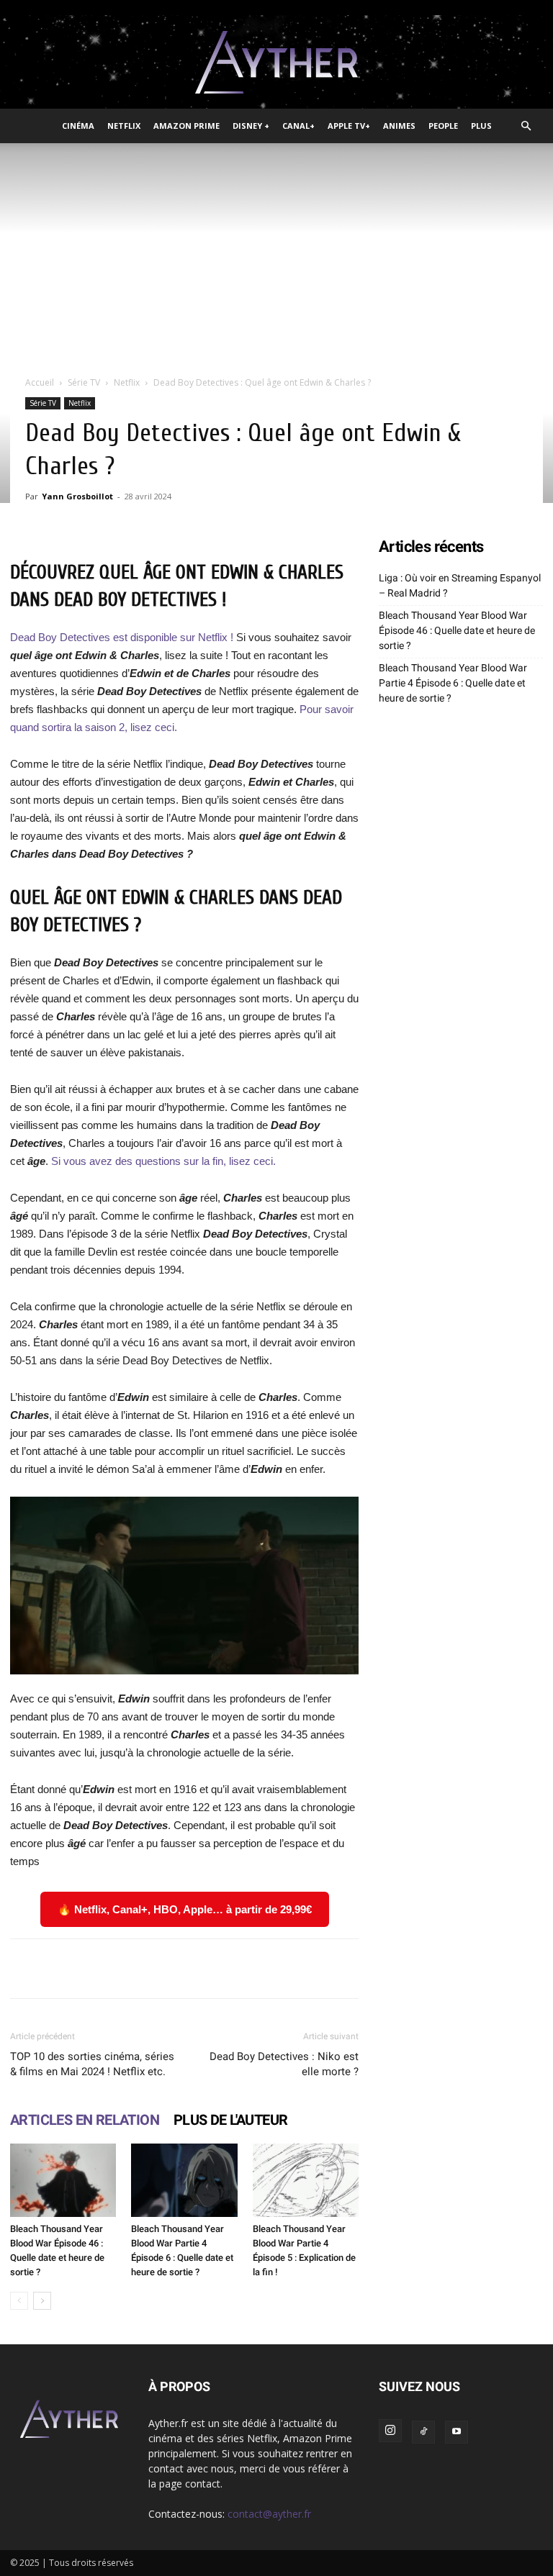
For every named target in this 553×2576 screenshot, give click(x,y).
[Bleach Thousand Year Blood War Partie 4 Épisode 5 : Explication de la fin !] (306, 2180)
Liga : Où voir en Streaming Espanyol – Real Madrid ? (460, 585)
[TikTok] (423, 2432)
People (443, 126)
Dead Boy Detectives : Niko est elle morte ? (284, 2064)
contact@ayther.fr (269, 2514)
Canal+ (298, 126)
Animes (399, 126)
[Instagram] (390, 2431)
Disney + (251, 126)
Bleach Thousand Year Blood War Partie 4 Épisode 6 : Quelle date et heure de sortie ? (453, 683)
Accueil (40, 382)
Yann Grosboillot (77, 496)
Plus (481, 126)
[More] (448, 1969)
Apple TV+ (349, 126)
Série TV (84, 382)
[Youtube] (457, 2432)
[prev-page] (19, 2301)
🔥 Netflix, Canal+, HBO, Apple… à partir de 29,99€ (185, 1909)
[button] (526, 126)
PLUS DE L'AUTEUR (230, 2120)
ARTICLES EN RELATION (85, 2120)
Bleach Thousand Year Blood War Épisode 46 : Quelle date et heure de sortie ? (457, 630)
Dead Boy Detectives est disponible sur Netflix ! (122, 637)
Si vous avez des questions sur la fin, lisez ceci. (163, 1161)
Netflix (124, 126)
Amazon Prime (186, 126)
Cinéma (78, 126)
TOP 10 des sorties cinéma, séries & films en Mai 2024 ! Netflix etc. (92, 2064)
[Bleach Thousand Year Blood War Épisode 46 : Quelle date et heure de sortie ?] (63, 2180)
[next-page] (42, 2301)
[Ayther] (276, 63)
